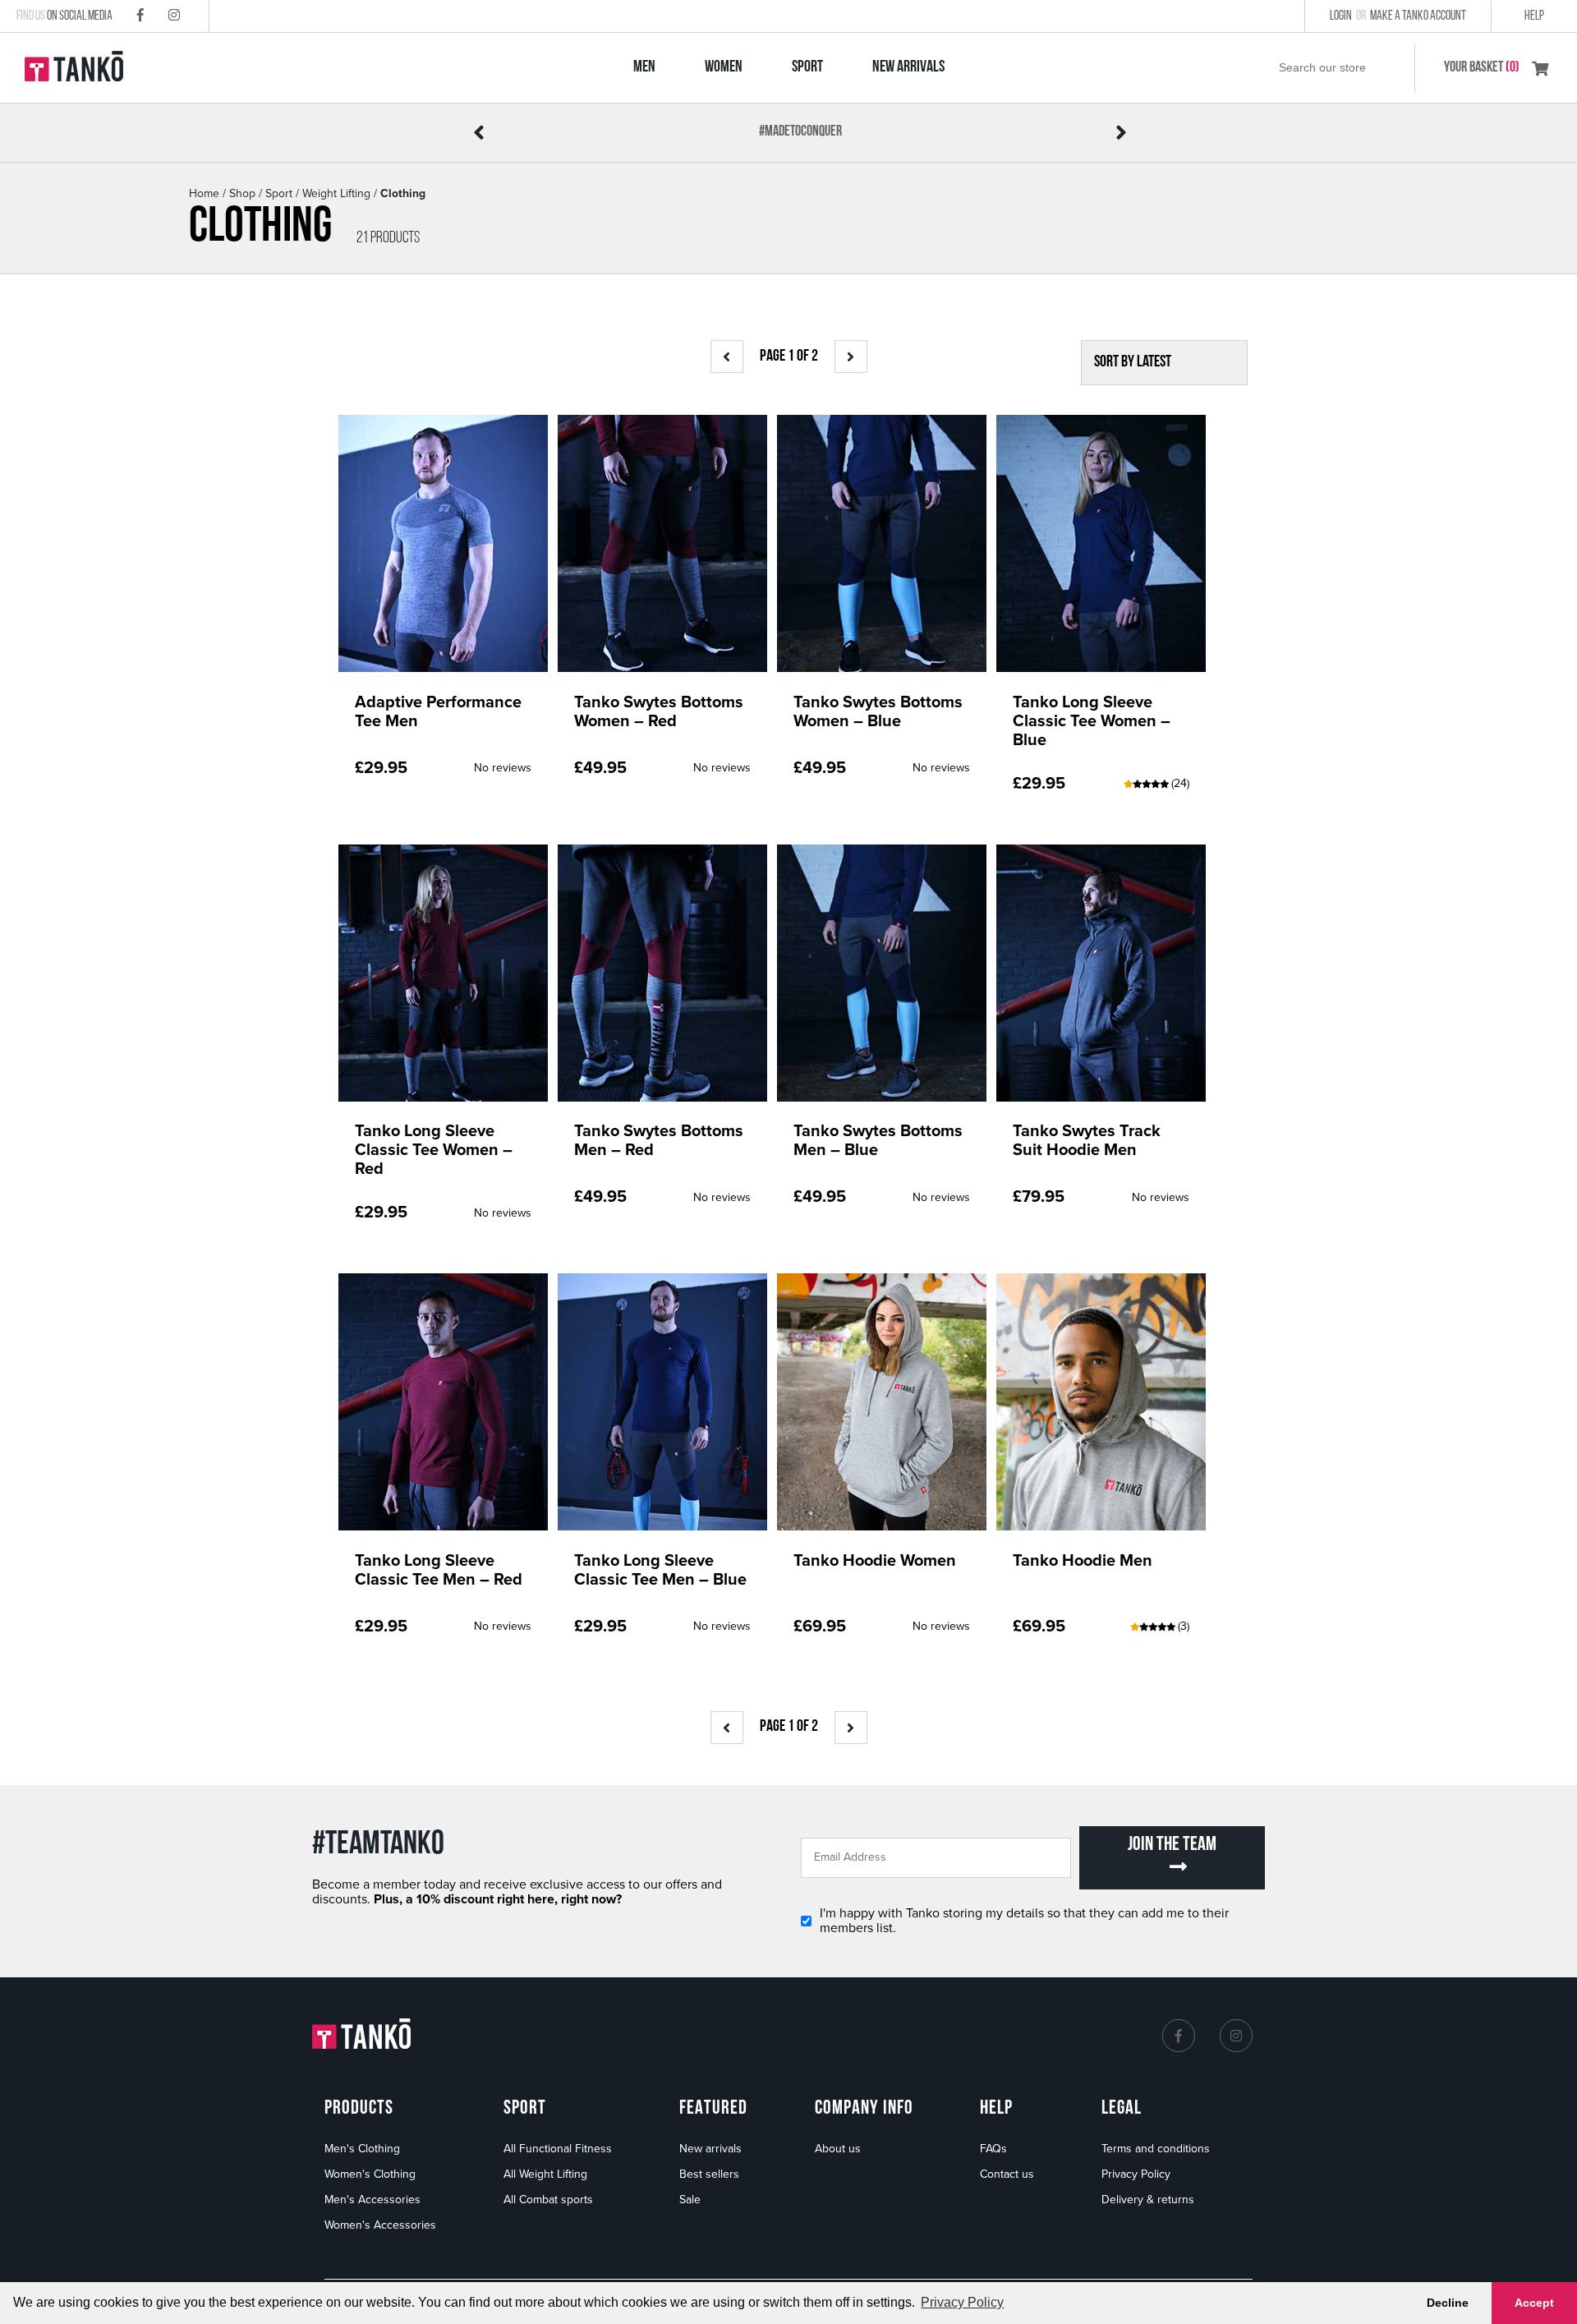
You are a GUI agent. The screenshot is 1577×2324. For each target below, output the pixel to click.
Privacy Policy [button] (962, 2302)
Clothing (403, 193)
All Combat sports (548, 2200)
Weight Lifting (336, 193)
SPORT (807, 67)
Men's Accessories (372, 2200)
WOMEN (724, 67)
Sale (690, 2200)
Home (204, 193)
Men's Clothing (362, 2149)
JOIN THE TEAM (1172, 1845)
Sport (279, 193)
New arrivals (710, 2149)
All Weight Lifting (545, 2174)
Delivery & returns (1148, 2200)
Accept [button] (1534, 2303)
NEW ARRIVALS (908, 67)
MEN (644, 67)
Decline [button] (1448, 2303)
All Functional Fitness (558, 2149)
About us (838, 2149)
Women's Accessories (380, 2225)
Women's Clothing (370, 2174)
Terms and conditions (1156, 2149)
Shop (242, 193)
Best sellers (709, 2174)
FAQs (993, 2149)
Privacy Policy (1136, 2174)
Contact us (1007, 2174)
